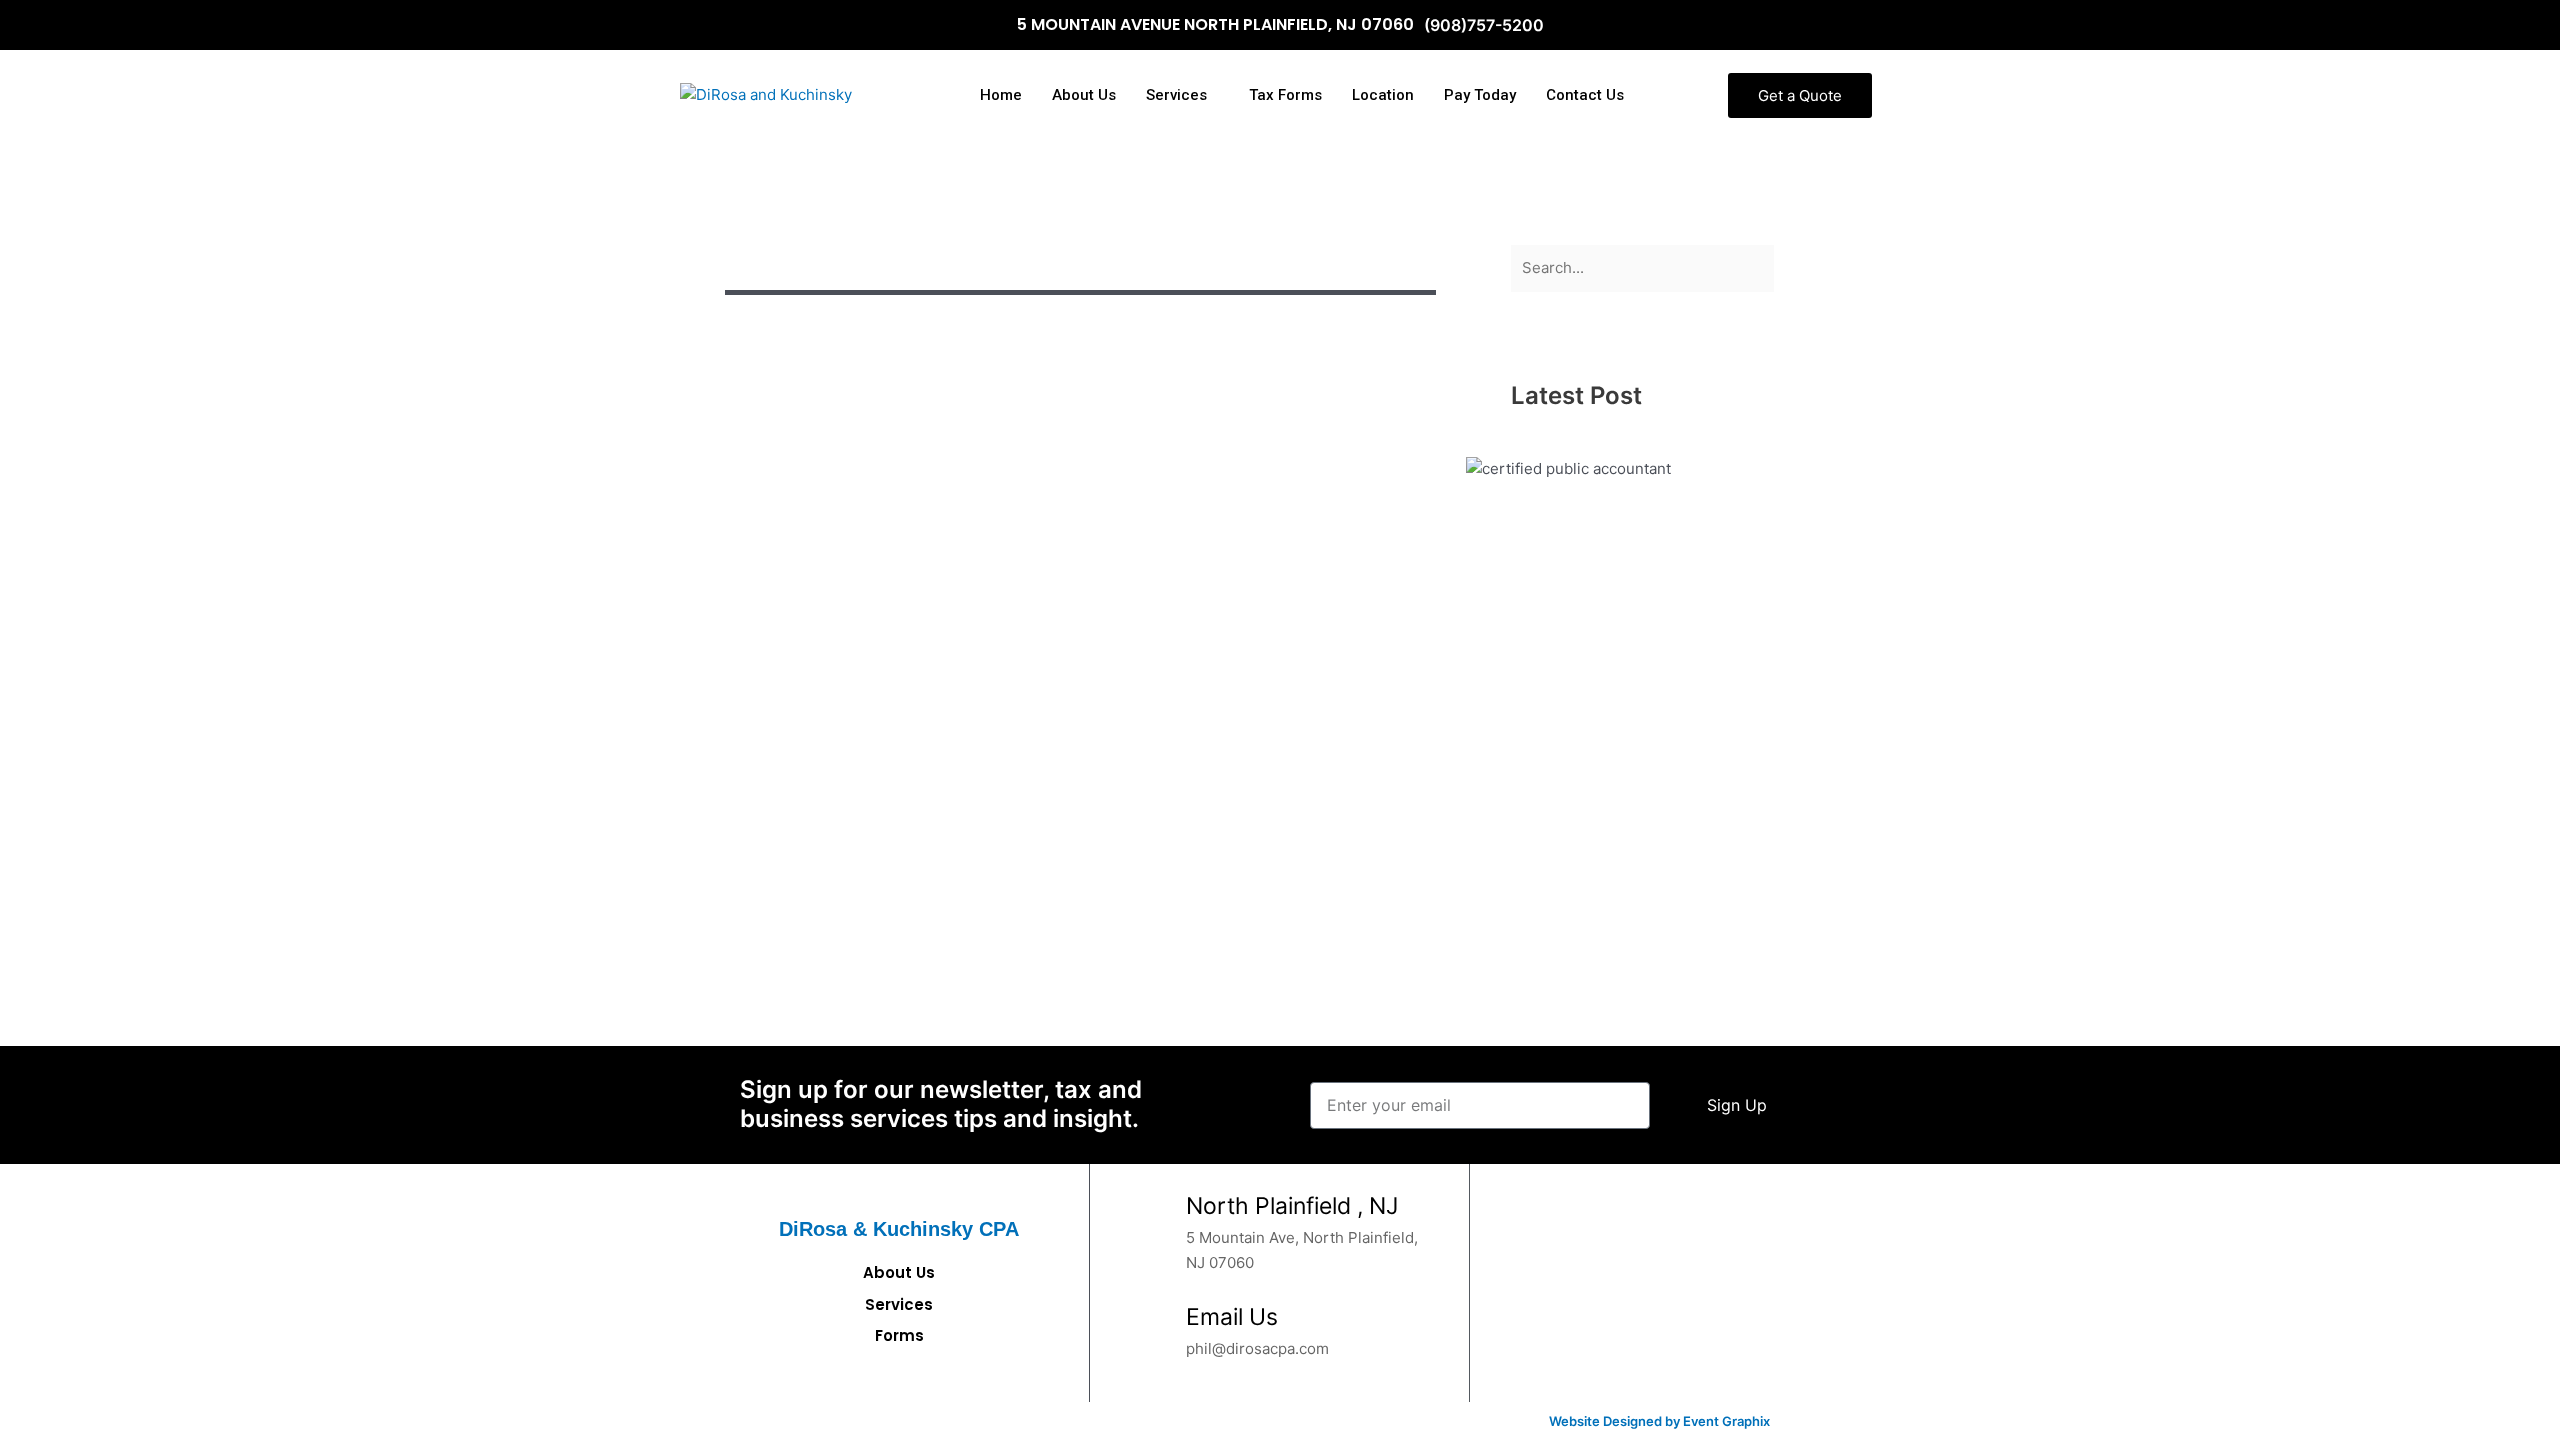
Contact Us (1585, 95)
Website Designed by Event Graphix (1659, 1421)
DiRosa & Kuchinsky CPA (899, 1229)
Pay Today (1480, 95)
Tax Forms (1285, 95)
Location (1383, 95)
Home (1001, 95)
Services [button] (1176, 95)
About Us (1084, 95)
